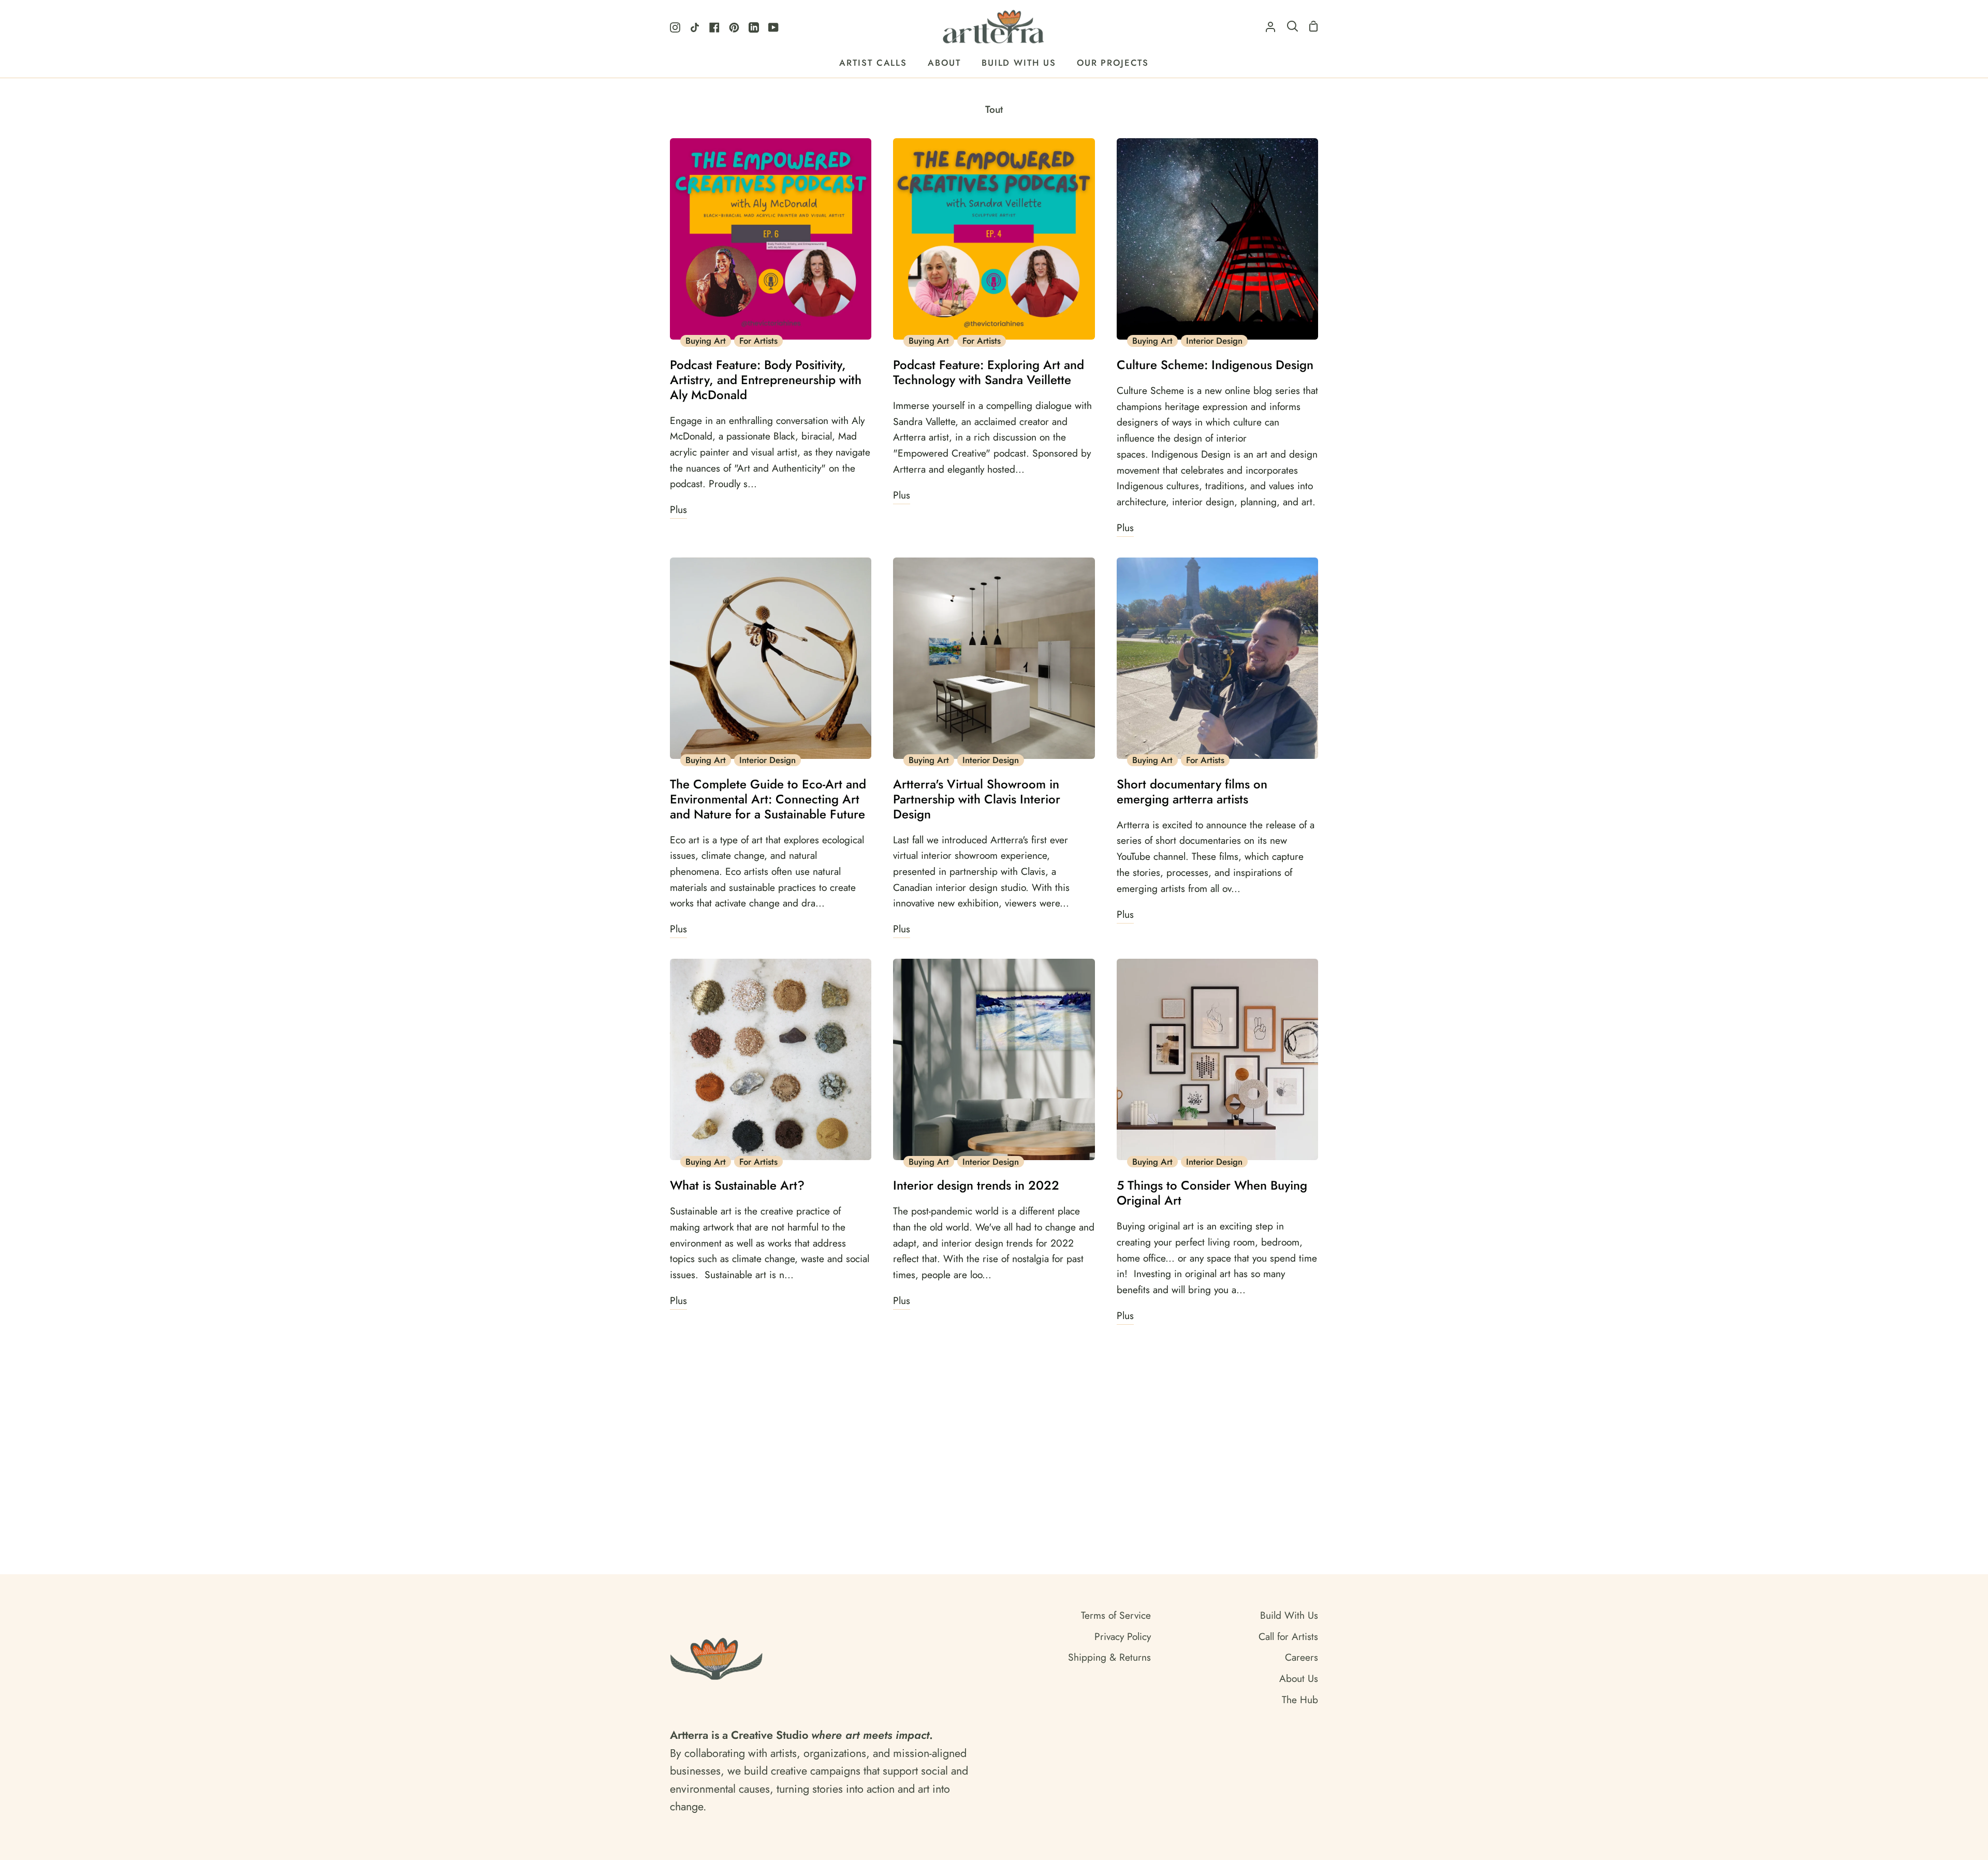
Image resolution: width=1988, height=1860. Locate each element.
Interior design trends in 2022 (976, 1186)
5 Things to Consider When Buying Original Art (1212, 1193)
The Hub (1300, 1700)
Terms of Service (1116, 1615)
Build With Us (1289, 1615)
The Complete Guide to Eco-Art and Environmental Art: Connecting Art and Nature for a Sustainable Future (768, 799)
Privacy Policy (1123, 1636)
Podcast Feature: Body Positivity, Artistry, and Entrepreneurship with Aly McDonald (766, 380)
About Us (1299, 1678)
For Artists (758, 341)
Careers (1302, 1657)
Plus (678, 509)
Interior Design (1214, 341)
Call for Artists (1288, 1636)
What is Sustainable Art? (737, 1186)
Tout (994, 109)
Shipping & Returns (1109, 1657)
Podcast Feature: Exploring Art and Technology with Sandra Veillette (989, 373)
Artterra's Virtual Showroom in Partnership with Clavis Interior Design (977, 799)
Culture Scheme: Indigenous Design (1215, 365)
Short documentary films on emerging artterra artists (1192, 792)
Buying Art (706, 341)
